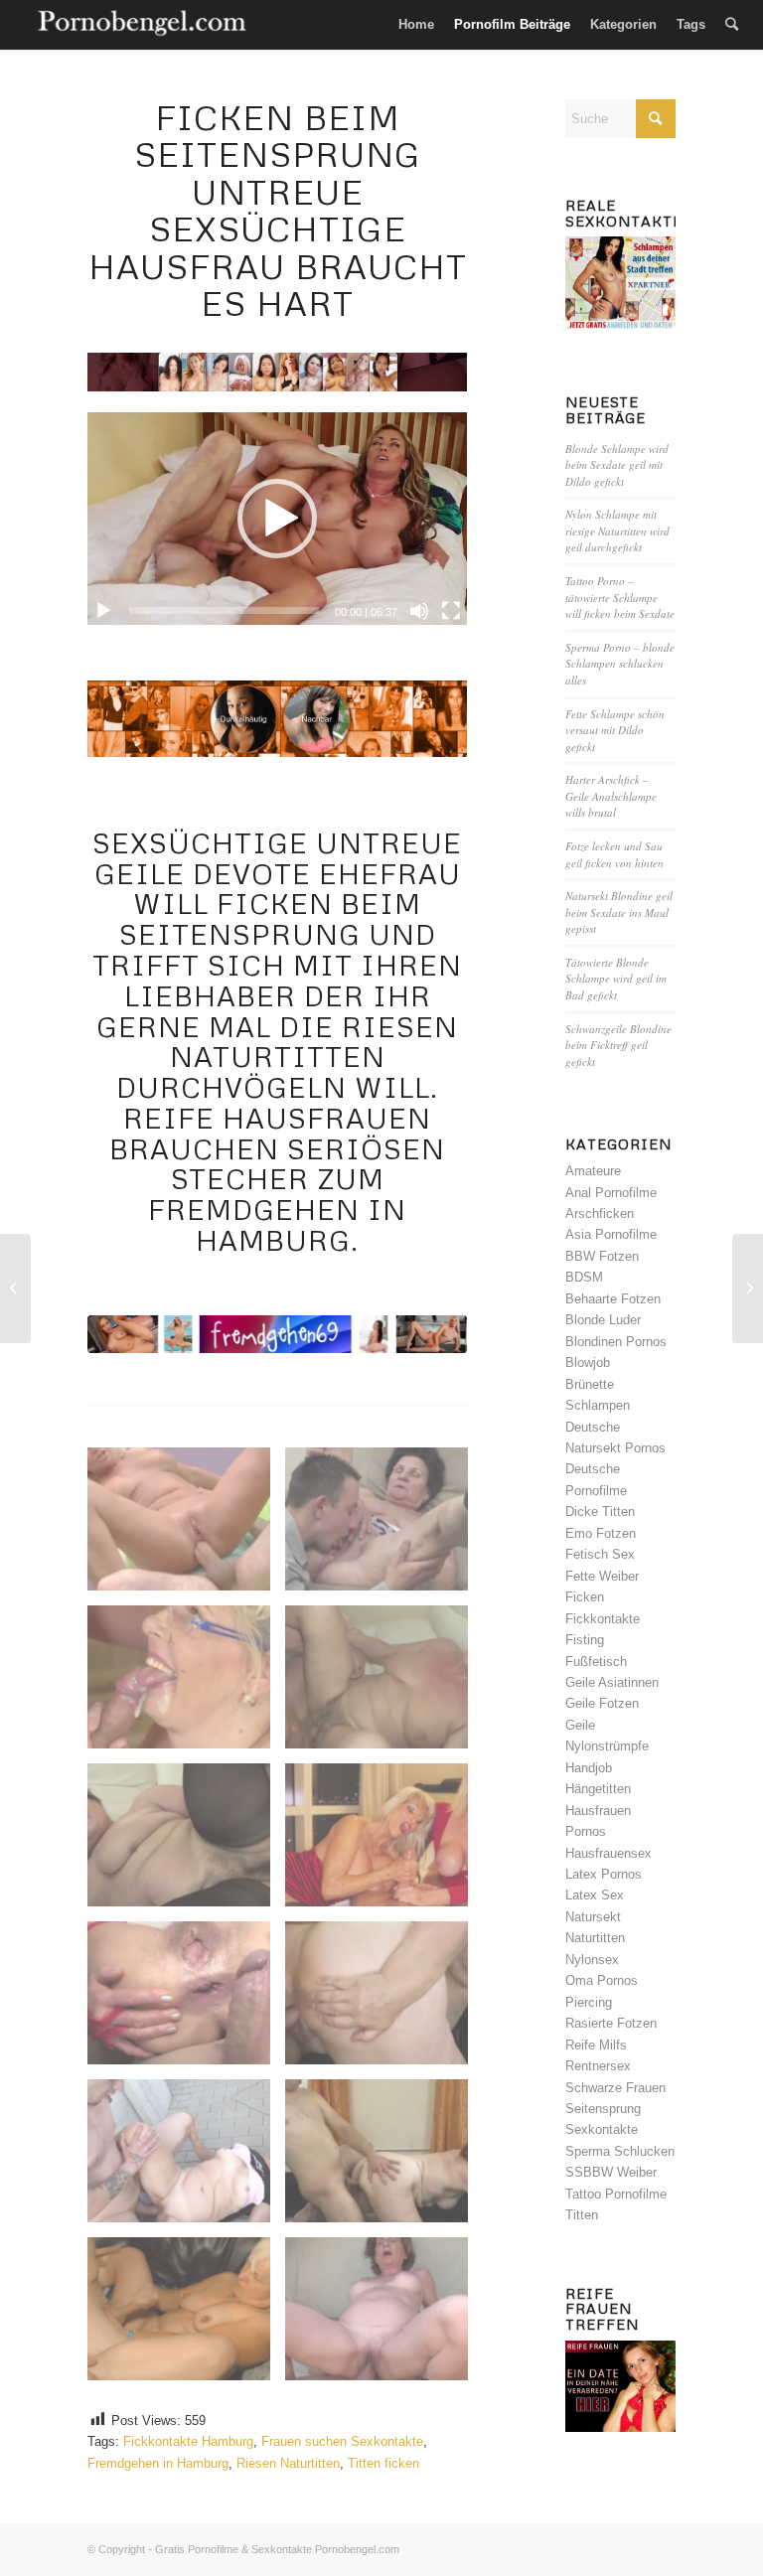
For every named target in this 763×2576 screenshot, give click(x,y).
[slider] (224, 610)
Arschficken (600, 1213)
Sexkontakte (602, 2129)
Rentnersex (598, 2066)
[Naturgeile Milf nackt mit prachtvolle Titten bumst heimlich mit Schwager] (748, 1288)
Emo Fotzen (601, 1533)
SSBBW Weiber (611, 2172)
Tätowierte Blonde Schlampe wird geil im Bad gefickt (616, 979)
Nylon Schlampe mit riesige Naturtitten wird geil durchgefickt (617, 530)
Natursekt (593, 1917)
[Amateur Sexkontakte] (144, 25)
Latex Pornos (604, 1874)
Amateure (593, 1171)
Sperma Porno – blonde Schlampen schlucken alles (620, 664)
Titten (582, 2215)
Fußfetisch (596, 1662)
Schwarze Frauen (615, 2088)
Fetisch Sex (600, 1554)
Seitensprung (603, 2109)
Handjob (589, 1768)
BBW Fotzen (602, 1256)
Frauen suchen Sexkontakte (342, 2441)
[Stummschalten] (419, 611)
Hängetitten (598, 1789)
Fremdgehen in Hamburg (158, 2463)
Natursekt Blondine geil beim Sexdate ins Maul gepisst (619, 912)
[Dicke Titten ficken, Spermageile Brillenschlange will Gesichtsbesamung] (15, 1288)
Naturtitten (595, 1938)
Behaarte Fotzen (613, 1299)
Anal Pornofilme (611, 1193)
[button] (277, 519)
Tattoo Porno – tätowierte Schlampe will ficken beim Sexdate (620, 597)
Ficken (585, 1597)
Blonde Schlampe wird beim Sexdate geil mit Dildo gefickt (617, 465)
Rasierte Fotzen (611, 2023)
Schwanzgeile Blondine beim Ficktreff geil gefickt (618, 1045)
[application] (277, 519)
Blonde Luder (603, 1320)
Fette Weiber (602, 1576)
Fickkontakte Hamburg (188, 2441)
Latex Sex (595, 1895)
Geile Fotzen (602, 1703)
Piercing (589, 2002)
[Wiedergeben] (103, 611)
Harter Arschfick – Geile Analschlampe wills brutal (611, 796)
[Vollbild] (451, 611)
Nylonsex (592, 1960)
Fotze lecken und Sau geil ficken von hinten (614, 854)
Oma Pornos (602, 1980)
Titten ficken (383, 2463)
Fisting (585, 1640)
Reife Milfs (596, 2045)
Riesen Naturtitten (288, 2463)
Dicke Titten (600, 1512)
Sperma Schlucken (620, 2151)
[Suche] (732, 25)
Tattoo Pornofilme (616, 2194)
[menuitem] (416, 25)
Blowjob (588, 1363)
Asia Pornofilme (611, 1234)
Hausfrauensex (609, 1853)
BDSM (584, 1277)
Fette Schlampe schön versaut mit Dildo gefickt (615, 730)
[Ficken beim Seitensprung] (277, 1334)
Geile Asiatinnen (612, 1682)
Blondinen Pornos (616, 1342)
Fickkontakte (603, 1619)
